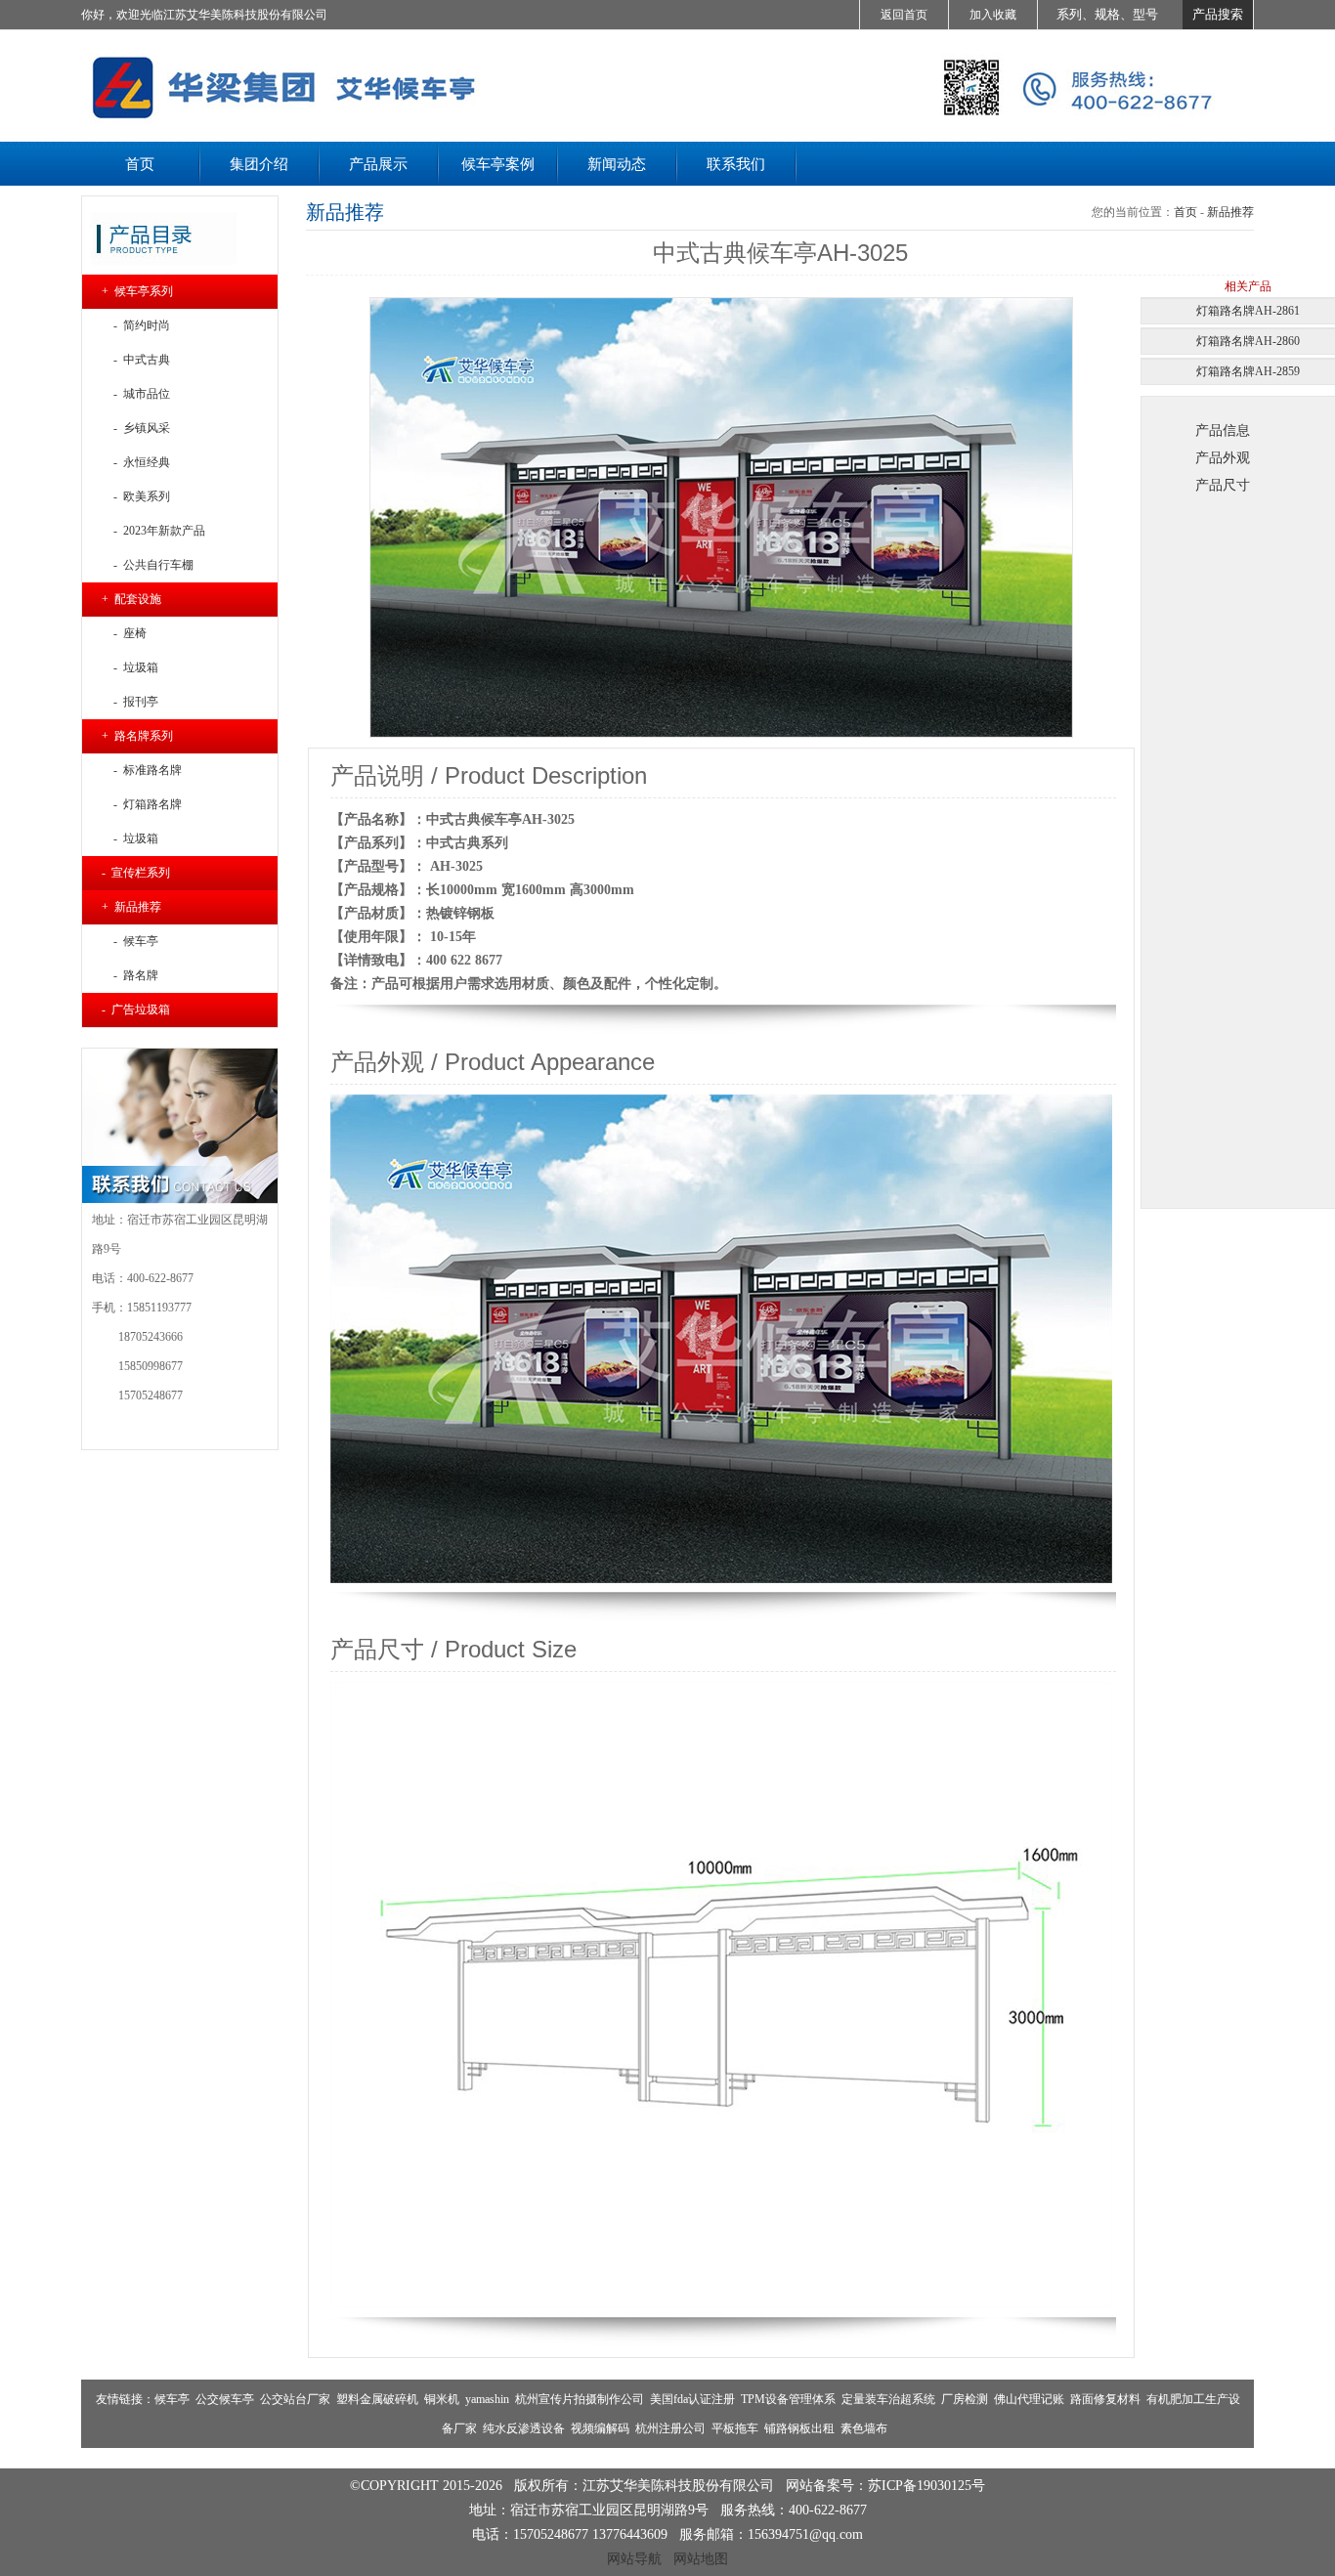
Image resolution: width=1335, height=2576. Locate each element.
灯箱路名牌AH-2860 (1248, 341)
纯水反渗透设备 (524, 2428)
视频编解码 (600, 2428)
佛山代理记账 (1029, 2399)
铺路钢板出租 (799, 2428)
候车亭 (172, 2399)
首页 (1185, 212)
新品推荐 (1230, 212)
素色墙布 (864, 2428)
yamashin (487, 2399)
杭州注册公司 (670, 2428)
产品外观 (1223, 457)
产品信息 (1223, 430)
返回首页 (904, 15)
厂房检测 (965, 2399)
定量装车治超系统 (888, 2399)
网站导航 (634, 2558)
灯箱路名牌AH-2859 (1248, 371)
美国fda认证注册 (692, 2399)
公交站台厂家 (295, 2399)
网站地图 (701, 2558)
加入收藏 (993, 15)
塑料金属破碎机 (377, 2399)
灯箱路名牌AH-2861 (1248, 311)
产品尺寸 (1223, 485)
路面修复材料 (1105, 2399)
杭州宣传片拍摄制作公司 (580, 2399)
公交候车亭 (225, 2399)
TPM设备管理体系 (788, 2399)
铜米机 (442, 2399)
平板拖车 (735, 2428)
